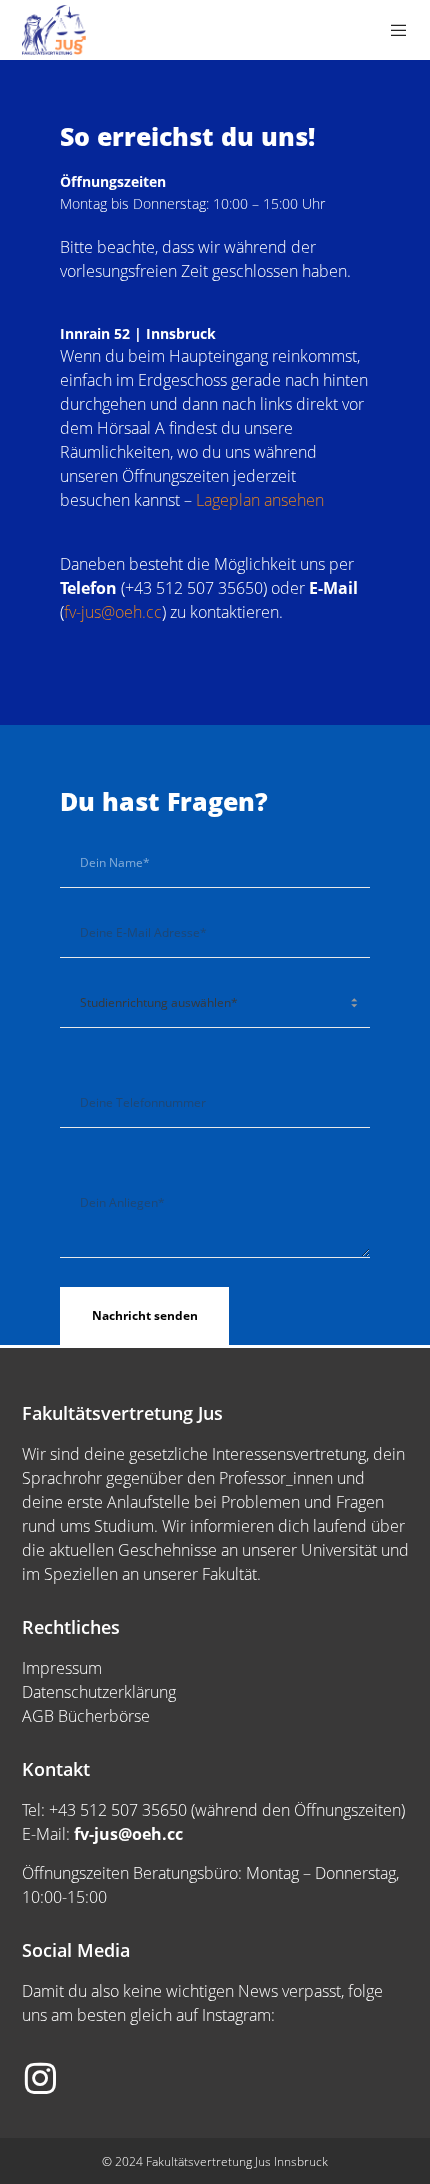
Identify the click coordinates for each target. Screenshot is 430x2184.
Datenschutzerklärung (99, 1692)
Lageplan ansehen (260, 500)
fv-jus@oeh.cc (113, 612)
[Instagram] (40, 2075)
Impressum (62, 1668)
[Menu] (392, 30)
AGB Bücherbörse (86, 1716)
